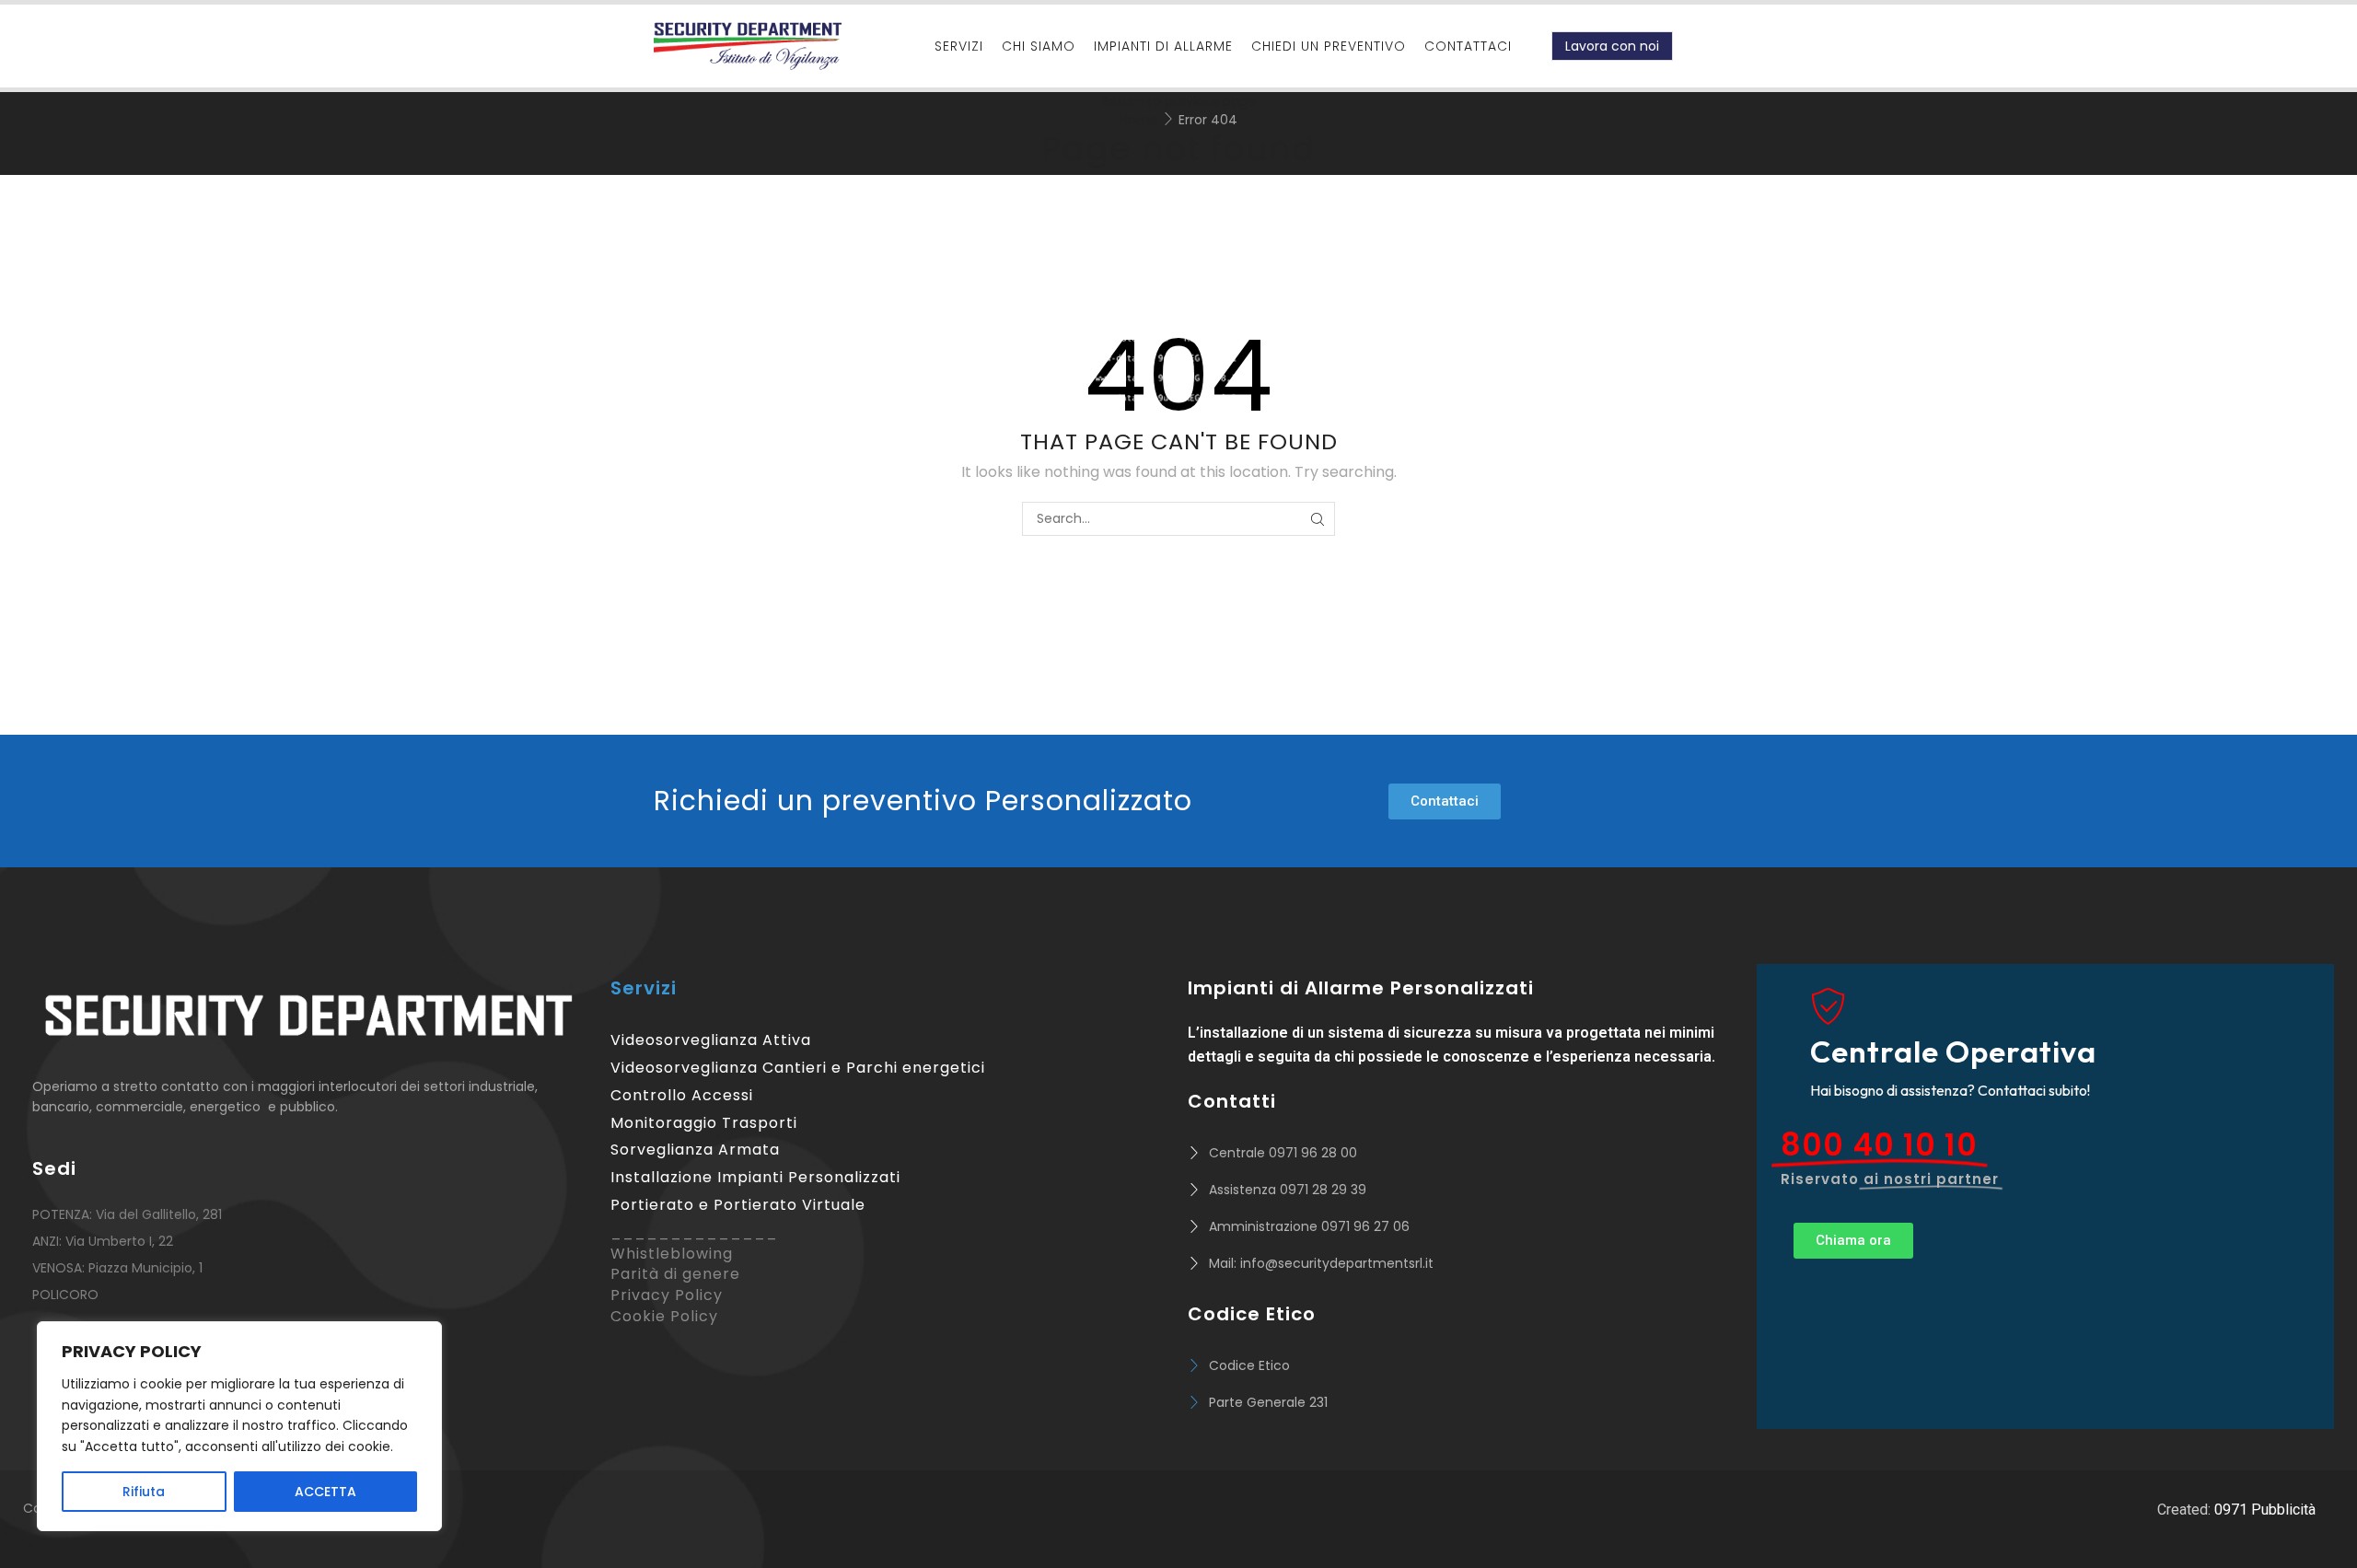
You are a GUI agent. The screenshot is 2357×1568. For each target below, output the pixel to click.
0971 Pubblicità (2265, 1510)
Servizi (959, 46)
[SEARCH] (1318, 519)
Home (1139, 120)
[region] (239, 1426)
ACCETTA (325, 1492)
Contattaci (1468, 46)
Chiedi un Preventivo (1329, 46)
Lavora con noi (1612, 46)
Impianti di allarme (1163, 46)
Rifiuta (144, 1492)
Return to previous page (1178, 101)
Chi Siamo (1039, 46)
